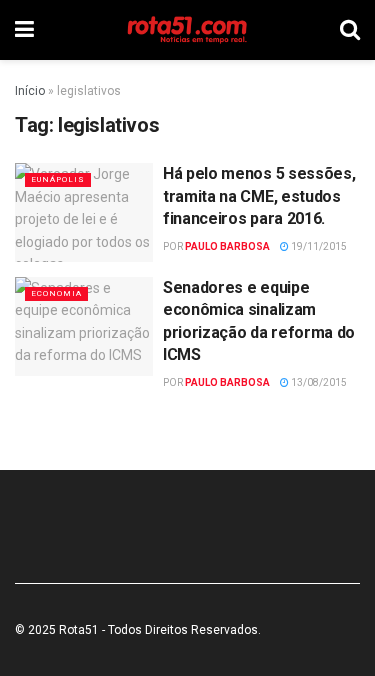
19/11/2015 (318, 246)
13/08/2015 (318, 382)
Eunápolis (58, 179)
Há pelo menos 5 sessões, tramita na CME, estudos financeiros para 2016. (259, 196)
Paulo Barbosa (227, 246)
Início (30, 91)
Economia (56, 293)
